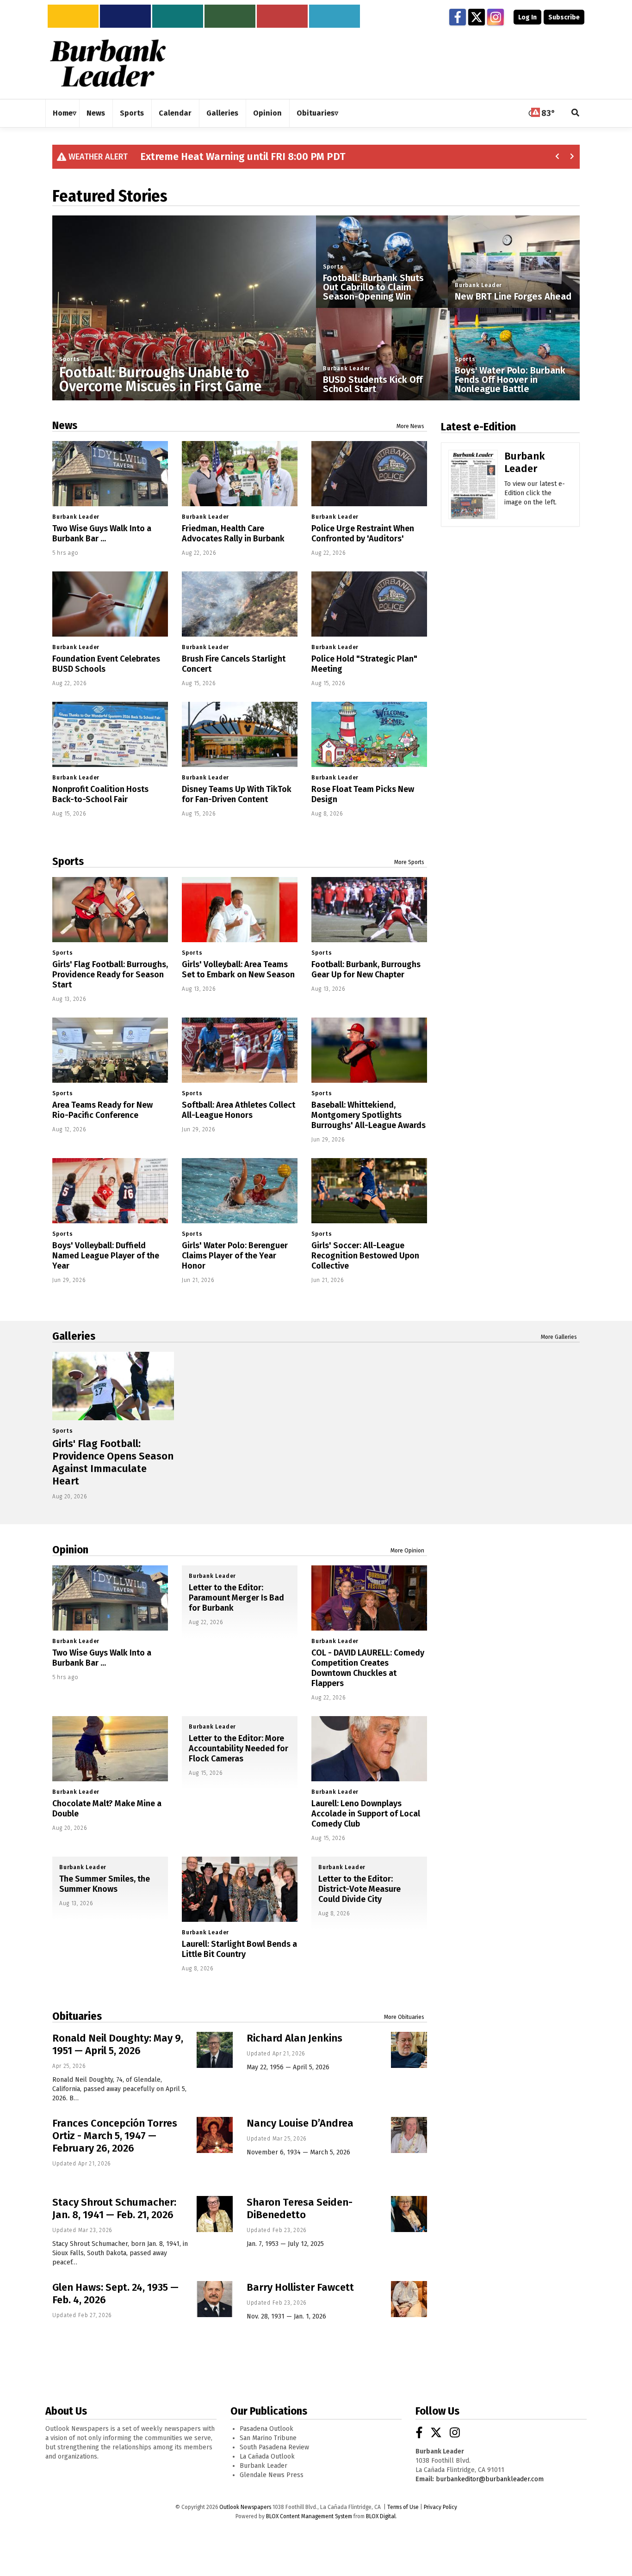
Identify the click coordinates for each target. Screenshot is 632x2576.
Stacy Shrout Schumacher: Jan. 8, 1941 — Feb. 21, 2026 (114, 2208)
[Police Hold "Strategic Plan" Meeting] (369, 604)
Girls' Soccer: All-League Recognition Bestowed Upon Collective (365, 1256)
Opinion (70, 1550)
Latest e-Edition (478, 427)
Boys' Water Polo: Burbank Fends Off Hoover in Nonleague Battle (510, 380)
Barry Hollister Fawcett (300, 2287)
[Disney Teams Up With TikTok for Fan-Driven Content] (240, 734)
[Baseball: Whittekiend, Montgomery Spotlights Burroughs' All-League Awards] (369, 1050)
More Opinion (407, 1551)
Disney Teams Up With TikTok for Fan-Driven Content (237, 794)
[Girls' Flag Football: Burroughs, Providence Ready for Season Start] (110, 910)
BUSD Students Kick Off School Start (373, 384)
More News (410, 426)
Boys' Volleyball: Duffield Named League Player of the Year (106, 1256)
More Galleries (559, 1337)
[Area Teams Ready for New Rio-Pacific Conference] (110, 1050)
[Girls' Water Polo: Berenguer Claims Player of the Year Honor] (240, 1191)
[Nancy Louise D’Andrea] (409, 2135)
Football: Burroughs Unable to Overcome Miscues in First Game (160, 380)
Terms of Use (403, 2507)
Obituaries (77, 2016)
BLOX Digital (381, 2516)
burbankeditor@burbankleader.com (490, 2479)
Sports (70, 359)
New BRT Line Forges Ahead (513, 296)
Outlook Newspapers (245, 2507)
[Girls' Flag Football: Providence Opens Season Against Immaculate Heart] (113, 1386)
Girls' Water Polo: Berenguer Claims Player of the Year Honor (235, 1256)
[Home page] (108, 63)
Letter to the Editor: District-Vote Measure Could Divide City (359, 1889)
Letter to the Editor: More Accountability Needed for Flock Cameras (239, 1748)
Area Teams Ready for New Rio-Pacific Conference (102, 1110)
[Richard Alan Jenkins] (409, 2050)
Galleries (74, 1336)
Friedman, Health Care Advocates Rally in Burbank (233, 534)
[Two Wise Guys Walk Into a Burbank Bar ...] (110, 474)
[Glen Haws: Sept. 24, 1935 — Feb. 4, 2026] (215, 2299)
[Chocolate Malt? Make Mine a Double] (110, 1749)
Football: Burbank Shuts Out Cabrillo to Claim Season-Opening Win (373, 287)
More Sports (409, 862)
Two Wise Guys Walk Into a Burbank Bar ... (102, 534)
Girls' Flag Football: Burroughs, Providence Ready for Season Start (110, 975)
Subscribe (564, 17)
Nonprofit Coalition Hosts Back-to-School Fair (100, 794)
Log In (527, 17)
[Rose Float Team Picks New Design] (369, 734)
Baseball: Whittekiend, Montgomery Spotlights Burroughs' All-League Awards (369, 1115)
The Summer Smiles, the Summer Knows (105, 1884)
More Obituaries (404, 2017)
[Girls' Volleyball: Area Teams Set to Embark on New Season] (240, 910)
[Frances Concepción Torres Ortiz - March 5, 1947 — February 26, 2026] (215, 2135)
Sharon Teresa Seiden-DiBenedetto (300, 2208)
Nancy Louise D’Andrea (300, 2123)
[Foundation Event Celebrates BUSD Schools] (110, 604)
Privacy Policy (440, 2507)
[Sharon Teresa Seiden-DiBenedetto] (409, 2214)
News (65, 425)
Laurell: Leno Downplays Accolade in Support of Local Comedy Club (366, 1814)
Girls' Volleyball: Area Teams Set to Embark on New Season (238, 969)
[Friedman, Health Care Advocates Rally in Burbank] (240, 474)
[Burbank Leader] (473, 498)
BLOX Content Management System (309, 2516)
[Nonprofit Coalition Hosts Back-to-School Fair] (110, 734)
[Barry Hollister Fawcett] (409, 2299)
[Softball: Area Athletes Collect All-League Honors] (240, 1050)
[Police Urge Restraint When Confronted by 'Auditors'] (369, 474)
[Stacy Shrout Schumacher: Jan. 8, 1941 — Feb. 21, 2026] (215, 2214)
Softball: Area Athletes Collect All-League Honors (239, 1110)
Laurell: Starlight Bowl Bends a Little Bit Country (239, 1949)
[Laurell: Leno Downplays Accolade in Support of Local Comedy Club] (369, 1749)
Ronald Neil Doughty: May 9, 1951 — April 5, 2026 (118, 2044)
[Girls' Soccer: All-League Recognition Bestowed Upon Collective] (369, 1191)
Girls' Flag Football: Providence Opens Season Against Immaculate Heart (113, 1462)
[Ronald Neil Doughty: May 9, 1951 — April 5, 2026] (215, 2050)
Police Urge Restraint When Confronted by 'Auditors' (363, 534)
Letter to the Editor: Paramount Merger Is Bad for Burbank (236, 1598)
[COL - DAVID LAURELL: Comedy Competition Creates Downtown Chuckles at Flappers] (369, 1598)
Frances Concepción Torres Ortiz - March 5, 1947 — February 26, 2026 (115, 2136)
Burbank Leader (347, 368)
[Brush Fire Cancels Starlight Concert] (240, 604)
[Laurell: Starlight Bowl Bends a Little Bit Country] (240, 1889)
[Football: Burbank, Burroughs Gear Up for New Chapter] (369, 910)
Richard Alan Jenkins (294, 2038)
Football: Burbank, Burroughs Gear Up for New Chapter (366, 969)
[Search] (576, 113)
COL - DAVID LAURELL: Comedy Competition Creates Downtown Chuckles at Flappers (368, 1668)
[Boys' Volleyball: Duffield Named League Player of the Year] (110, 1191)
